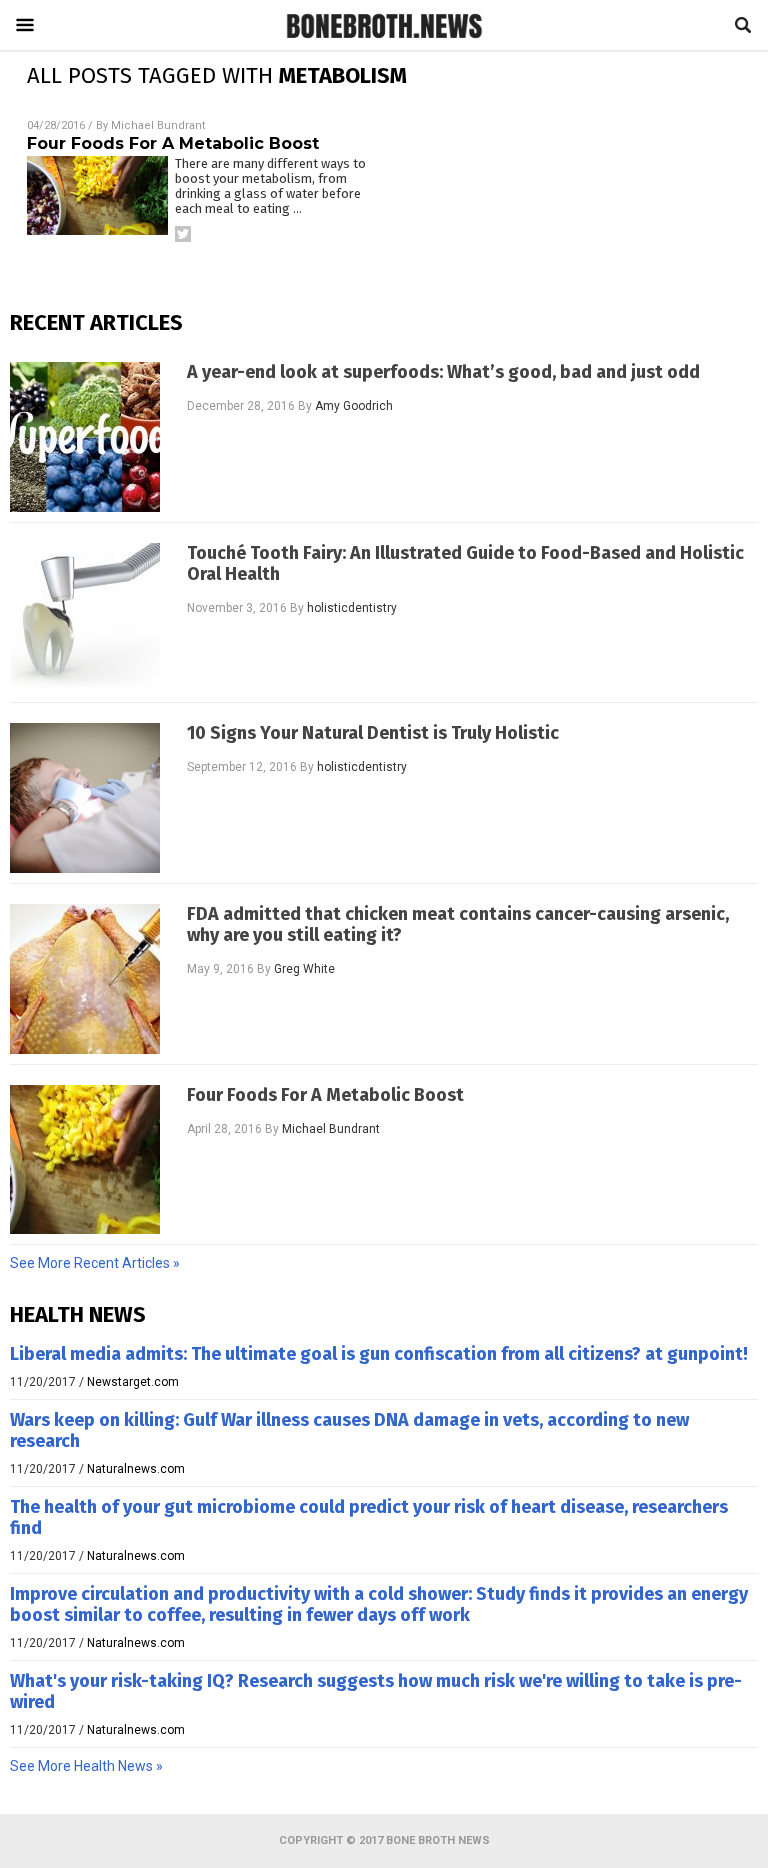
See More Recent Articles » (95, 1263)
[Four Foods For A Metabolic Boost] (85, 1160)
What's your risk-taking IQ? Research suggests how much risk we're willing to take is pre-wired (376, 1691)
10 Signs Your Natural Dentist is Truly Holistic (373, 733)
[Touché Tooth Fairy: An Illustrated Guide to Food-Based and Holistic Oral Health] (85, 618)
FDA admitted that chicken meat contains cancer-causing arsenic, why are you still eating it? (458, 925)
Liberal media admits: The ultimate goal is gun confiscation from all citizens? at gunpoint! (379, 1354)
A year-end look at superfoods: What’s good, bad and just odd (443, 372)
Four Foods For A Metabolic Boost (173, 143)
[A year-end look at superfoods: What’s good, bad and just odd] (85, 437)
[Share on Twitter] (183, 234)
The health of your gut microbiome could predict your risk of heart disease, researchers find (369, 1517)
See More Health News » (86, 1766)
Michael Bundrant (158, 125)
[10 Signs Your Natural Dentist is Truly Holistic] (85, 798)
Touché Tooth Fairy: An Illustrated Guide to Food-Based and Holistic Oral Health (465, 564)
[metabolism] (384, 37)
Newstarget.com (133, 1382)
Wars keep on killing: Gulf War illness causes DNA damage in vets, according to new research (349, 1430)
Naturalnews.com (136, 1469)
